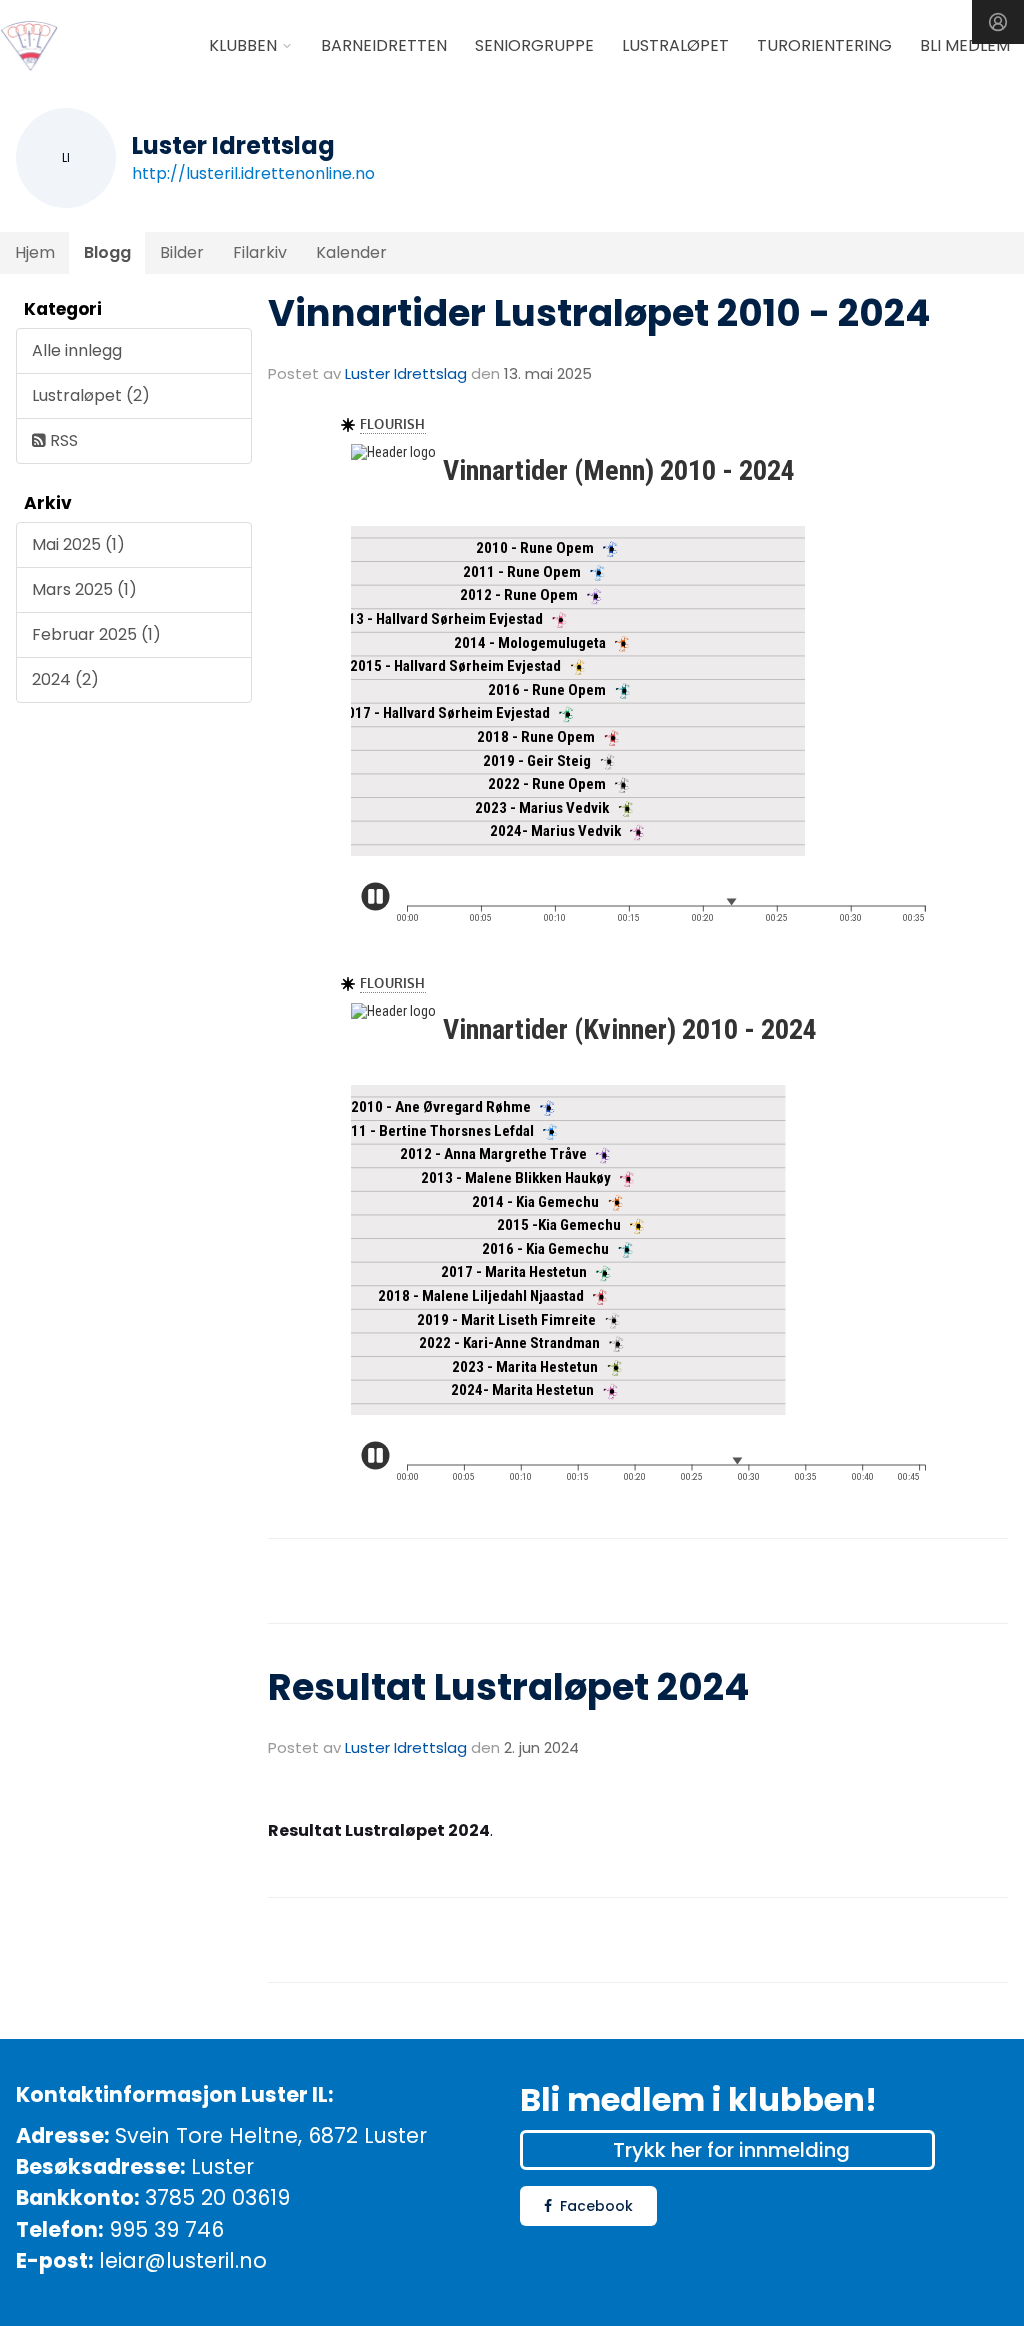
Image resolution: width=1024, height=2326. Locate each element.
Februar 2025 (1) (96, 634)
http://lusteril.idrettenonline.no (253, 173)
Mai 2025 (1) (78, 544)
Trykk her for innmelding (731, 2150)
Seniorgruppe (534, 45)
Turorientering (824, 45)
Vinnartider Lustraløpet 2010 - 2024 (599, 313)
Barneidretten (384, 45)
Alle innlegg (77, 350)
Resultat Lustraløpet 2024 (508, 1687)
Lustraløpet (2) (91, 395)
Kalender (351, 252)
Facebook (596, 2206)
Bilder (182, 252)
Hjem (35, 252)
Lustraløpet (675, 45)
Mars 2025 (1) (84, 589)
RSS (62, 440)
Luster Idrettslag (406, 373)
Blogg (107, 252)
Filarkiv (260, 252)
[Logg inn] (998, 22)
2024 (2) (65, 679)
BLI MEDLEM (965, 45)
